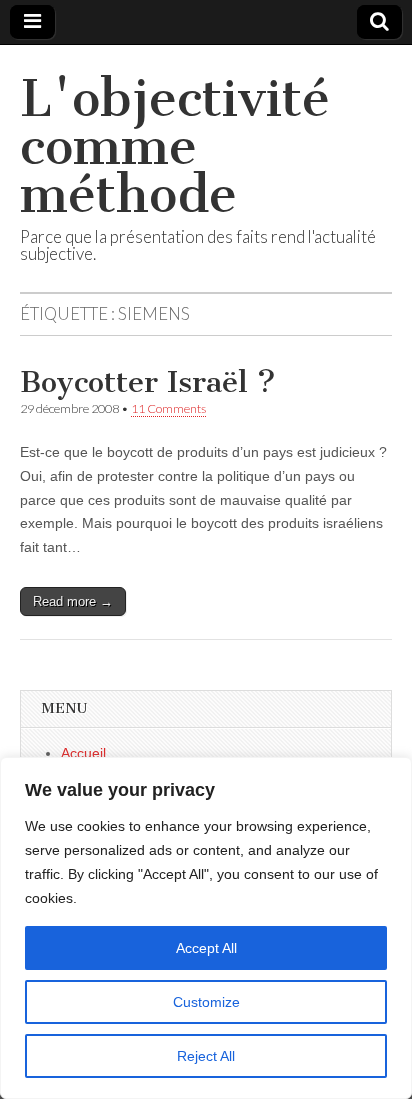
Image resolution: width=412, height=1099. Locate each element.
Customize (206, 1002)
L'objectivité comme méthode (175, 146)
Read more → (73, 601)
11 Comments (168, 408)
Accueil (83, 753)
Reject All (206, 1056)
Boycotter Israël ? (148, 382)
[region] (206, 928)
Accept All (206, 948)
